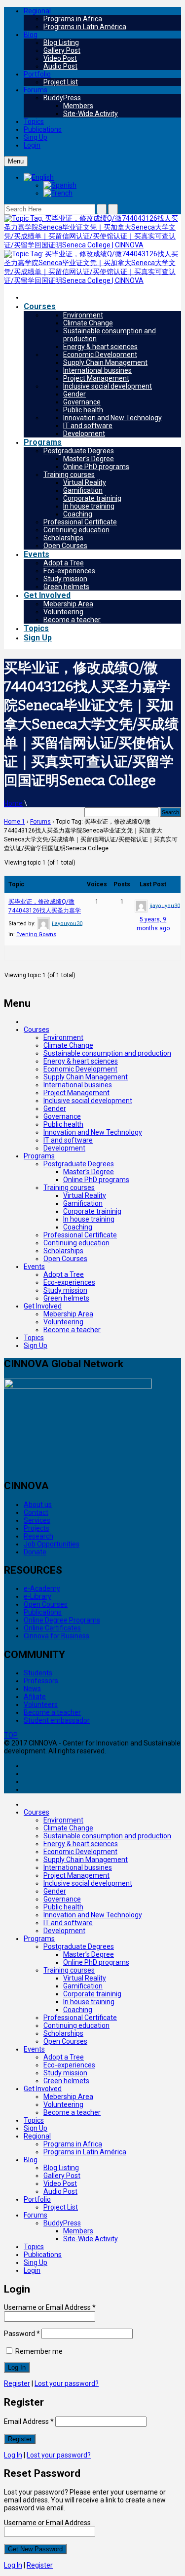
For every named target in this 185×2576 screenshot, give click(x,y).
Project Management (96, 378)
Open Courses (65, 546)
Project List (61, 82)
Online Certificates (52, 1628)
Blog (31, 35)
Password (22, 2334)
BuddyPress (62, 98)
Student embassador (57, 1720)
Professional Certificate (80, 522)
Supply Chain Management (105, 362)
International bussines (97, 370)
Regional (37, 11)
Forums (36, 90)
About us (38, 1505)
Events (37, 554)
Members (78, 106)
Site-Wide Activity (91, 114)
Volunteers (41, 1704)
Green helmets (66, 587)
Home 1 (15, 822)
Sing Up (36, 137)
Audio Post (60, 66)
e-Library (37, 1596)
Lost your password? (67, 2383)
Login (32, 145)
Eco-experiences (69, 571)
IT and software (88, 426)
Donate (35, 1552)
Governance (82, 402)
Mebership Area (68, 604)
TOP (11, 1735)
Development (84, 434)
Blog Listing (61, 42)
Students (38, 1673)
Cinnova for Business (56, 1636)
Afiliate (35, 1697)
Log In (13, 2455)
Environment (83, 315)
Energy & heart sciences (100, 347)
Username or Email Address (50, 2307)
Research (38, 1536)
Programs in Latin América (85, 27)
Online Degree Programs (62, 1620)
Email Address (29, 2421)
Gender (74, 394)
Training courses (69, 475)
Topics (34, 121)
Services (37, 1520)
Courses (40, 306)
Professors (41, 1681)
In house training (89, 506)
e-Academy (42, 1588)
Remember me (38, 2351)
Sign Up (38, 638)
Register (17, 2383)
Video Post (60, 58)
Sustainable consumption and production (107, 1053)
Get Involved (47, 595)
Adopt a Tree (64, 563)
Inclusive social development (108, 386)
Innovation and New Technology (112, 418)
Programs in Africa (73, 19)
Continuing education (76, 530)
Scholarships (63, 538)
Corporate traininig (92, 498)
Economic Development (100, 355)
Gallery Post (62, 50)
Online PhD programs (96, 467)
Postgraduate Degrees (79, 451)
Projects (37, 1528)
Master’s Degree (89, 459)
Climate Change (88, 323)
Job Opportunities (52, 1544)
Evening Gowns (36, 934)
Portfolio (37, 74)
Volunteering (63, 612)
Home (13, 803)
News (32, 1689)
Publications (43, 129)
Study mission (65, 579)
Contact (36, 1512)
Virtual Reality (85, 482)
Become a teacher (72, 620)
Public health (83, 410)
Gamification (83, 490)
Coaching (78, 514)
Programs (43, 442)
